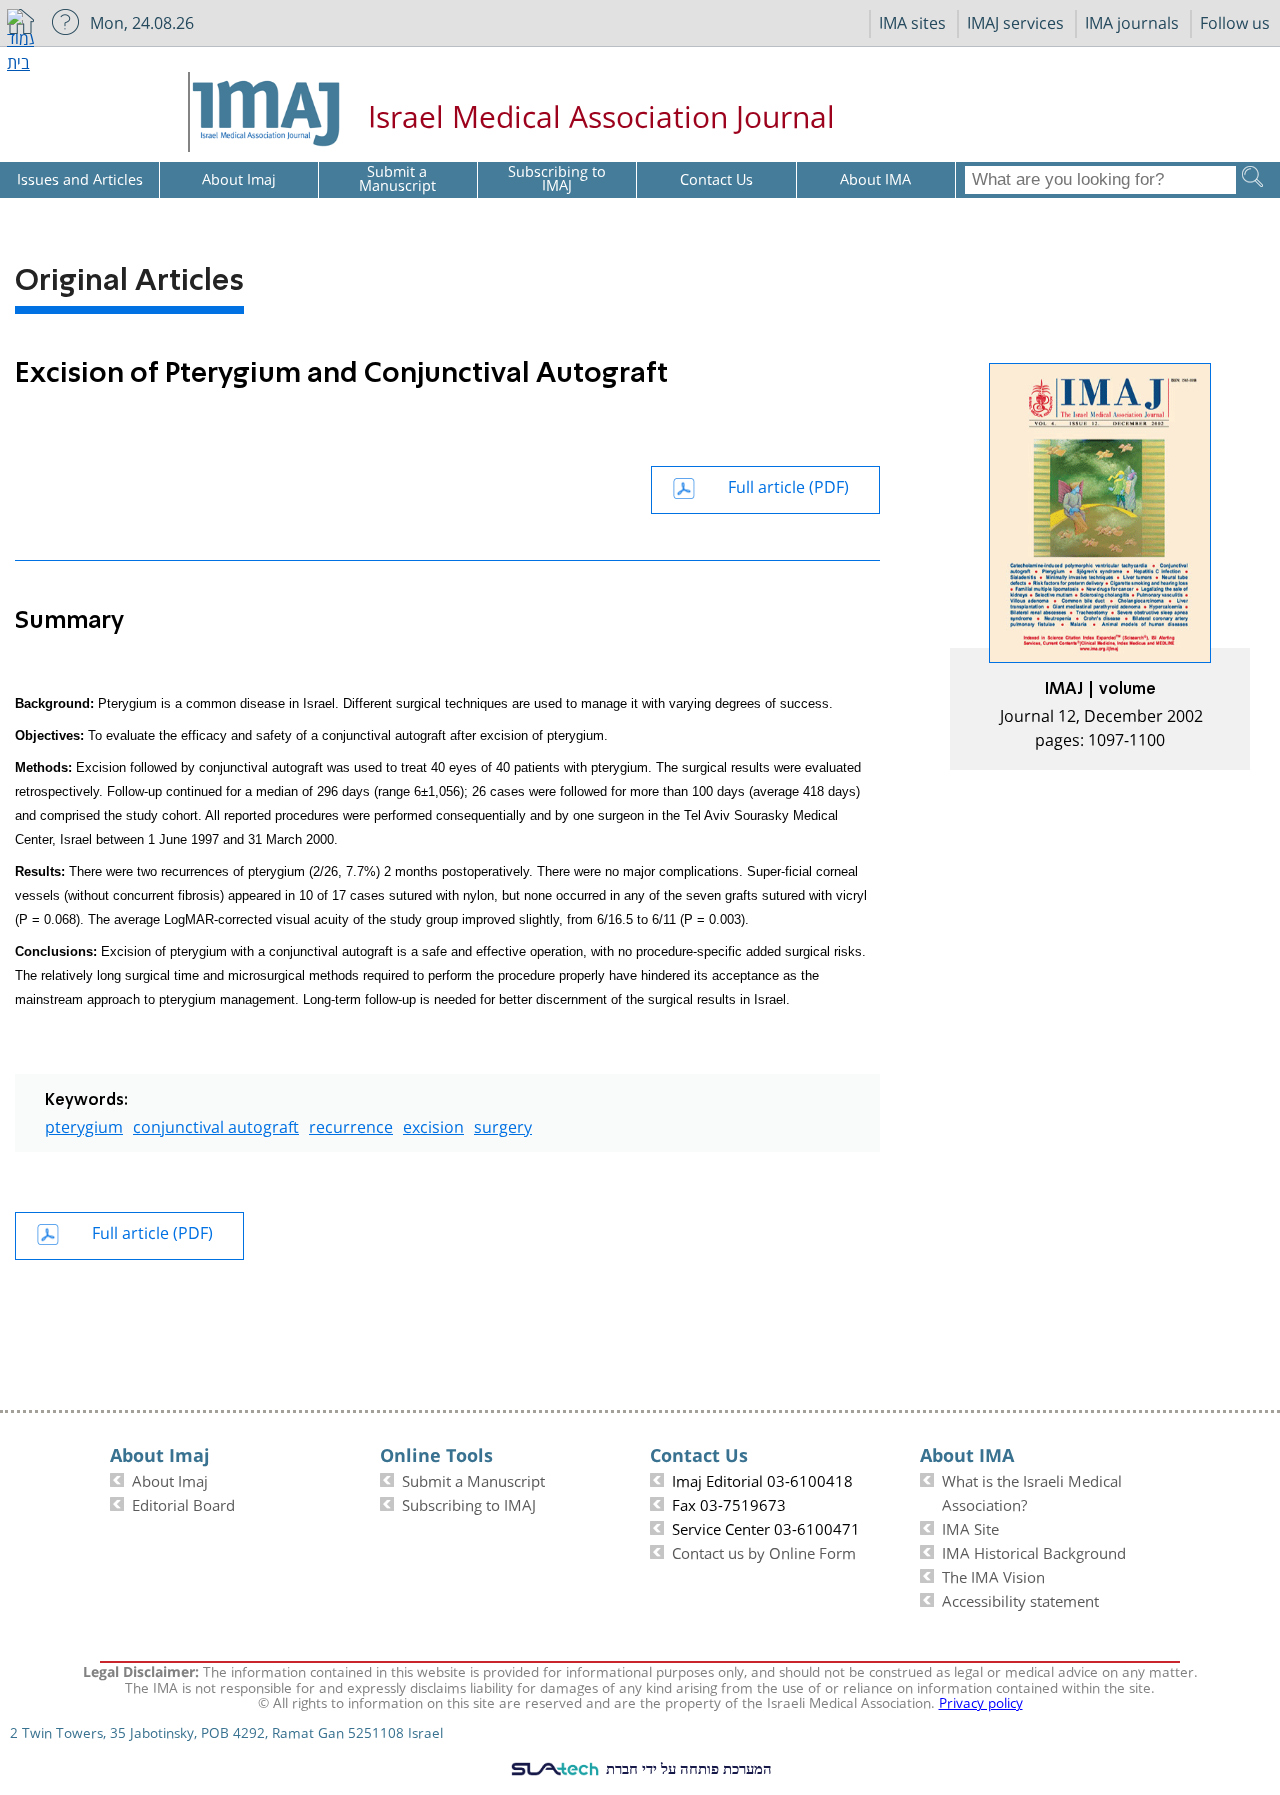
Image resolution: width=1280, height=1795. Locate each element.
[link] (1100, 566)
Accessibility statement (1020, 1599)
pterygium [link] (84, 1124)
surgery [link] (503, 1124)
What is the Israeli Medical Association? (1032, 1491)
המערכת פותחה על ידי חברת (687, 1768)
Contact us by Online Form (764, 1551)
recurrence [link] (351, 1124)
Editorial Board (183, 1503)
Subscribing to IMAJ (469, 1503)
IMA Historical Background (1034, 1551)
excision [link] (433, 1124)
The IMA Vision (993, 1575)
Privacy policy (981, 1701)
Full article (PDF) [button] (788, 484)
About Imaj (170, 1479)
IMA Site (970, 1527)
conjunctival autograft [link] (216, 1124)
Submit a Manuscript (473, 1479)
